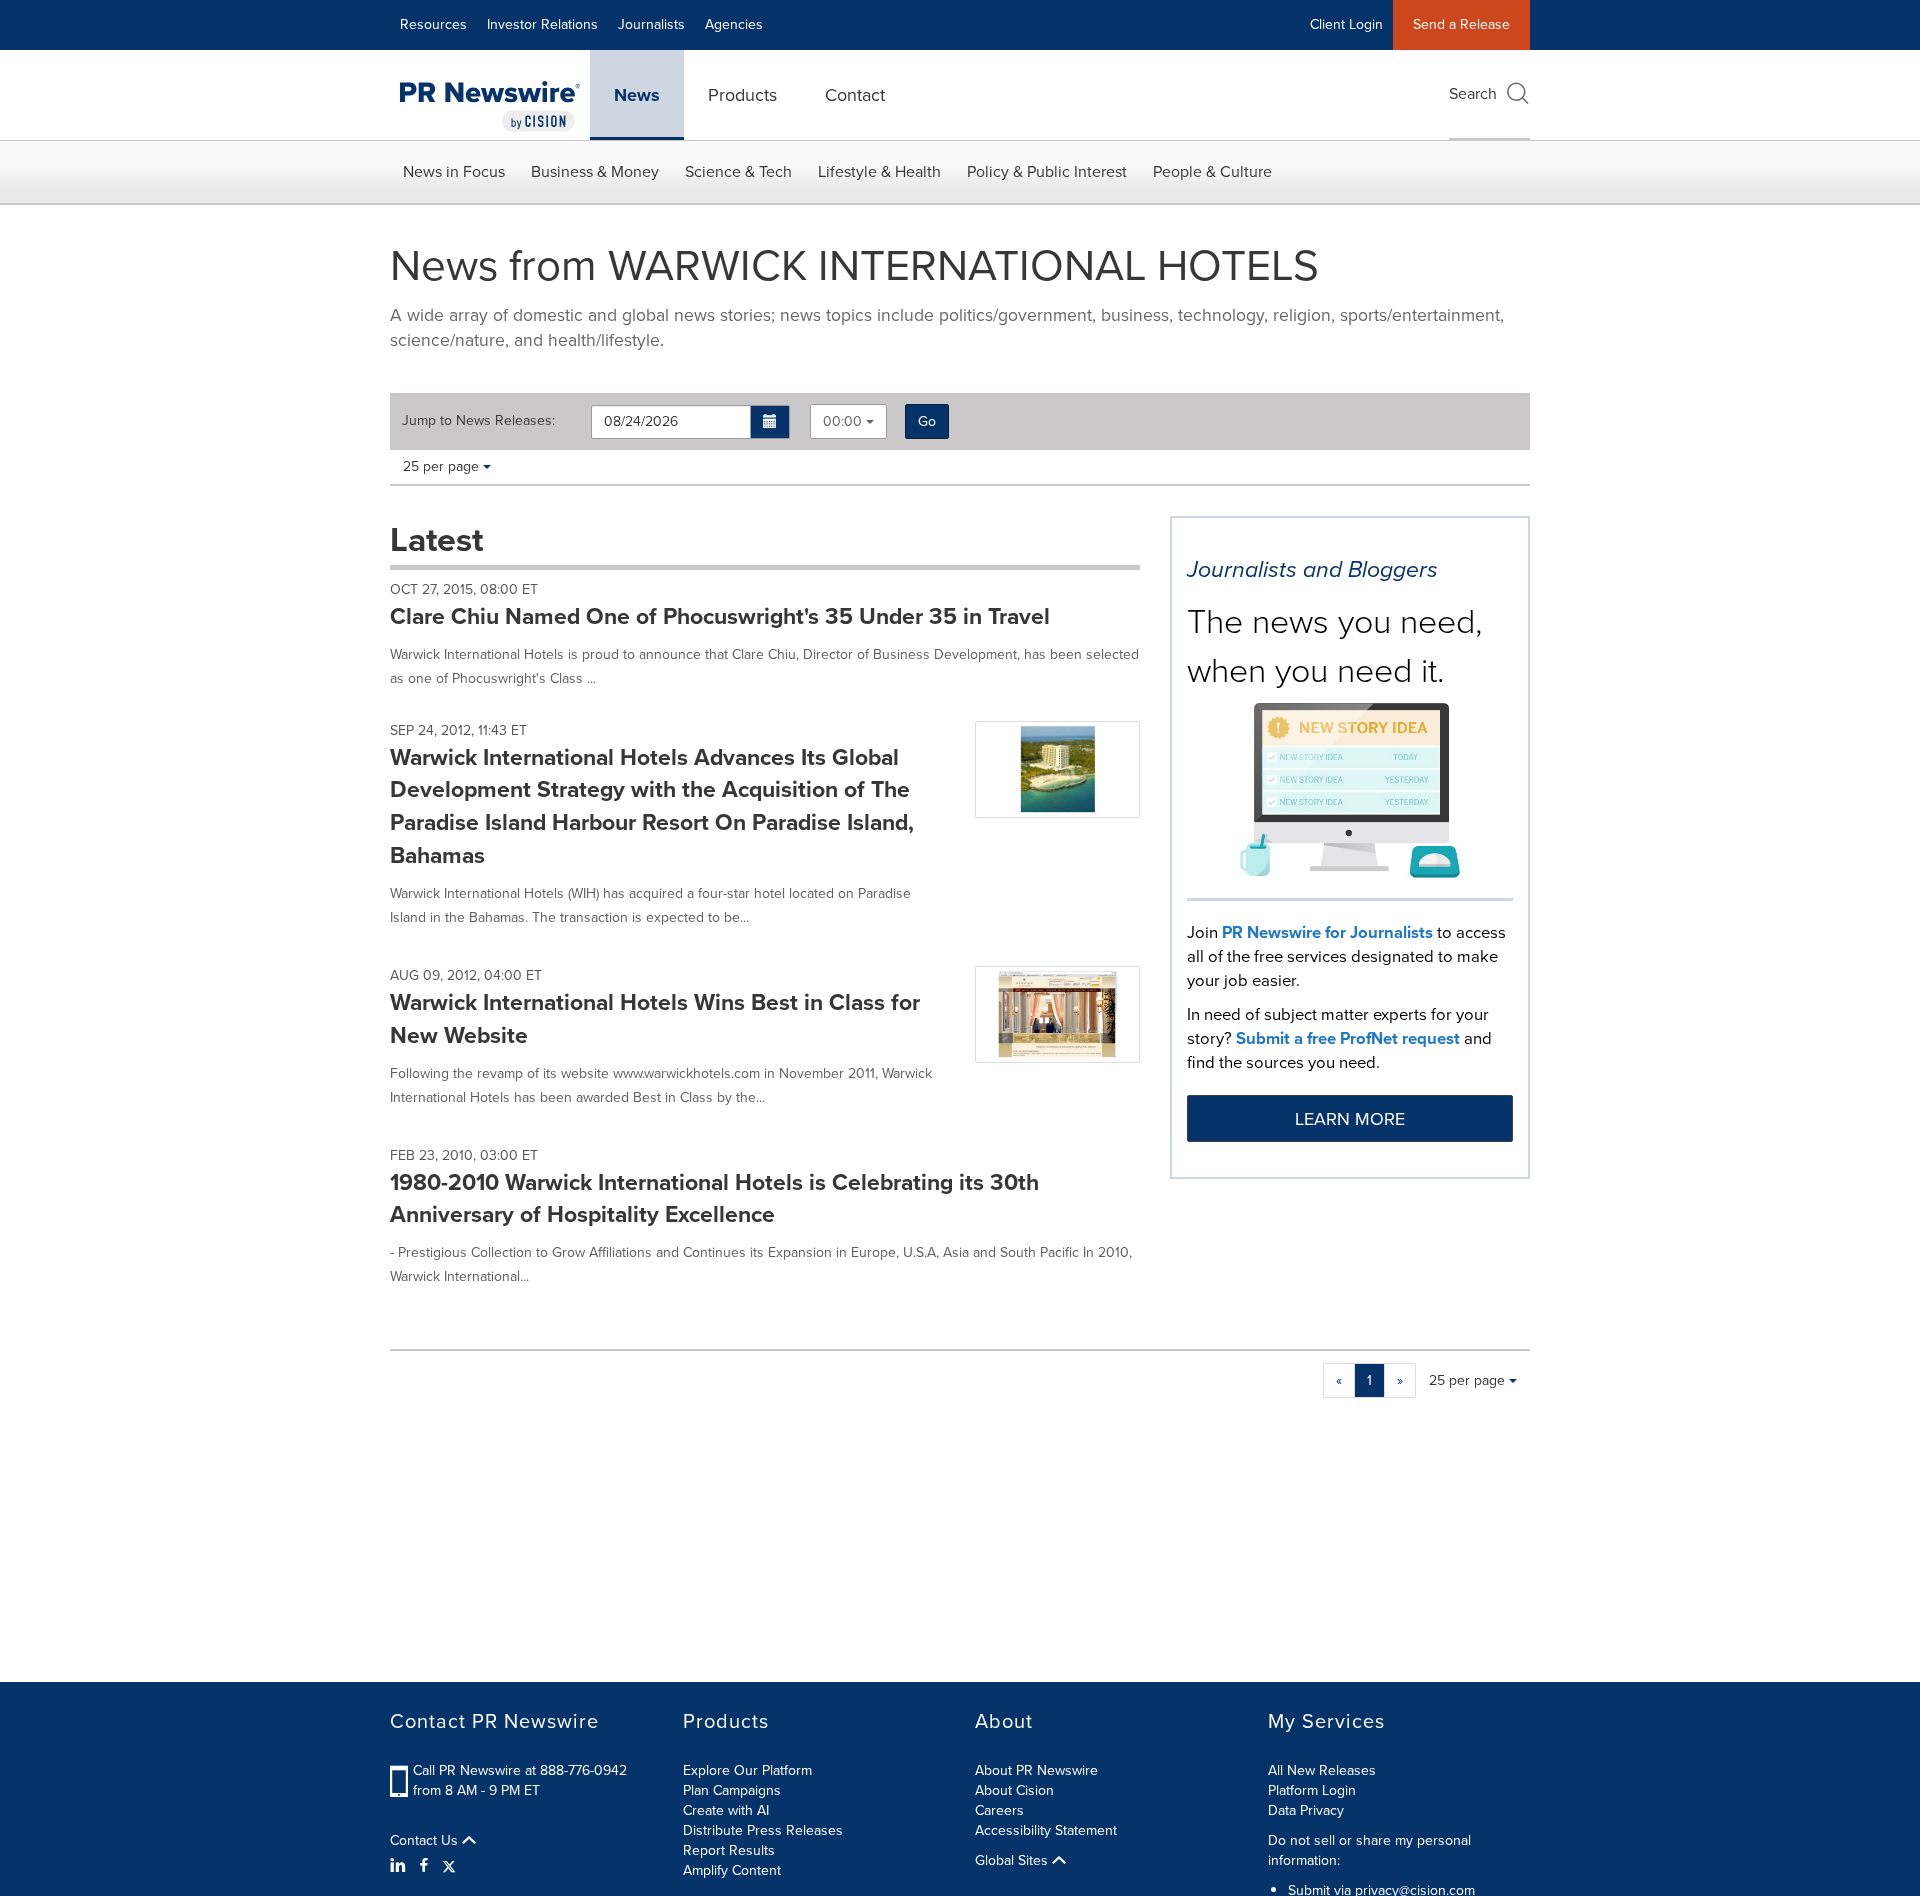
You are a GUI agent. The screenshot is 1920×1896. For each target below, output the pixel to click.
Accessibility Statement (1046, 1830)
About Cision (1014, 1790)
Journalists (651, 24)
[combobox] (848, 421)
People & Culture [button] (1212, 171)
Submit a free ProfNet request (1348, 1038)
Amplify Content (732, 1870)
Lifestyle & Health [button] (879, 171)
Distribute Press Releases (763, 1830)
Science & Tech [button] (738, 171)
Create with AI (726, 1810)
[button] (770, 422)
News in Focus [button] (454, 171)
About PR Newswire (1036, 1770)
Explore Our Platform (747, 1770)
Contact (855, 95)
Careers (999, 1810)
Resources (433, 24)
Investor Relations (542, 24)
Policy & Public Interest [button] (1047, 171)
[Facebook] (424, 1866)
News (637, 95)
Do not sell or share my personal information (1369, 1850)
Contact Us (426, 1841)
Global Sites (1013, 1861)
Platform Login (1312, 1790)
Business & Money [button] (595, 171)
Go (927, 421)
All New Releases (1322, 1770)
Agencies (734, 24)
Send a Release (1461, 24)
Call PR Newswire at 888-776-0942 (520, 1770)
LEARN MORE (1350, 1119)
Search (1473, 93)
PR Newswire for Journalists (1327, 932)
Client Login (1346, 24)
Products (742, 95)
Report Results (729, 1850)
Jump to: (478, 421)
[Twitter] (449, 1866)
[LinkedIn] (400, 1866)
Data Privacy (1306, 1810)
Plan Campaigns (732, 1790)
